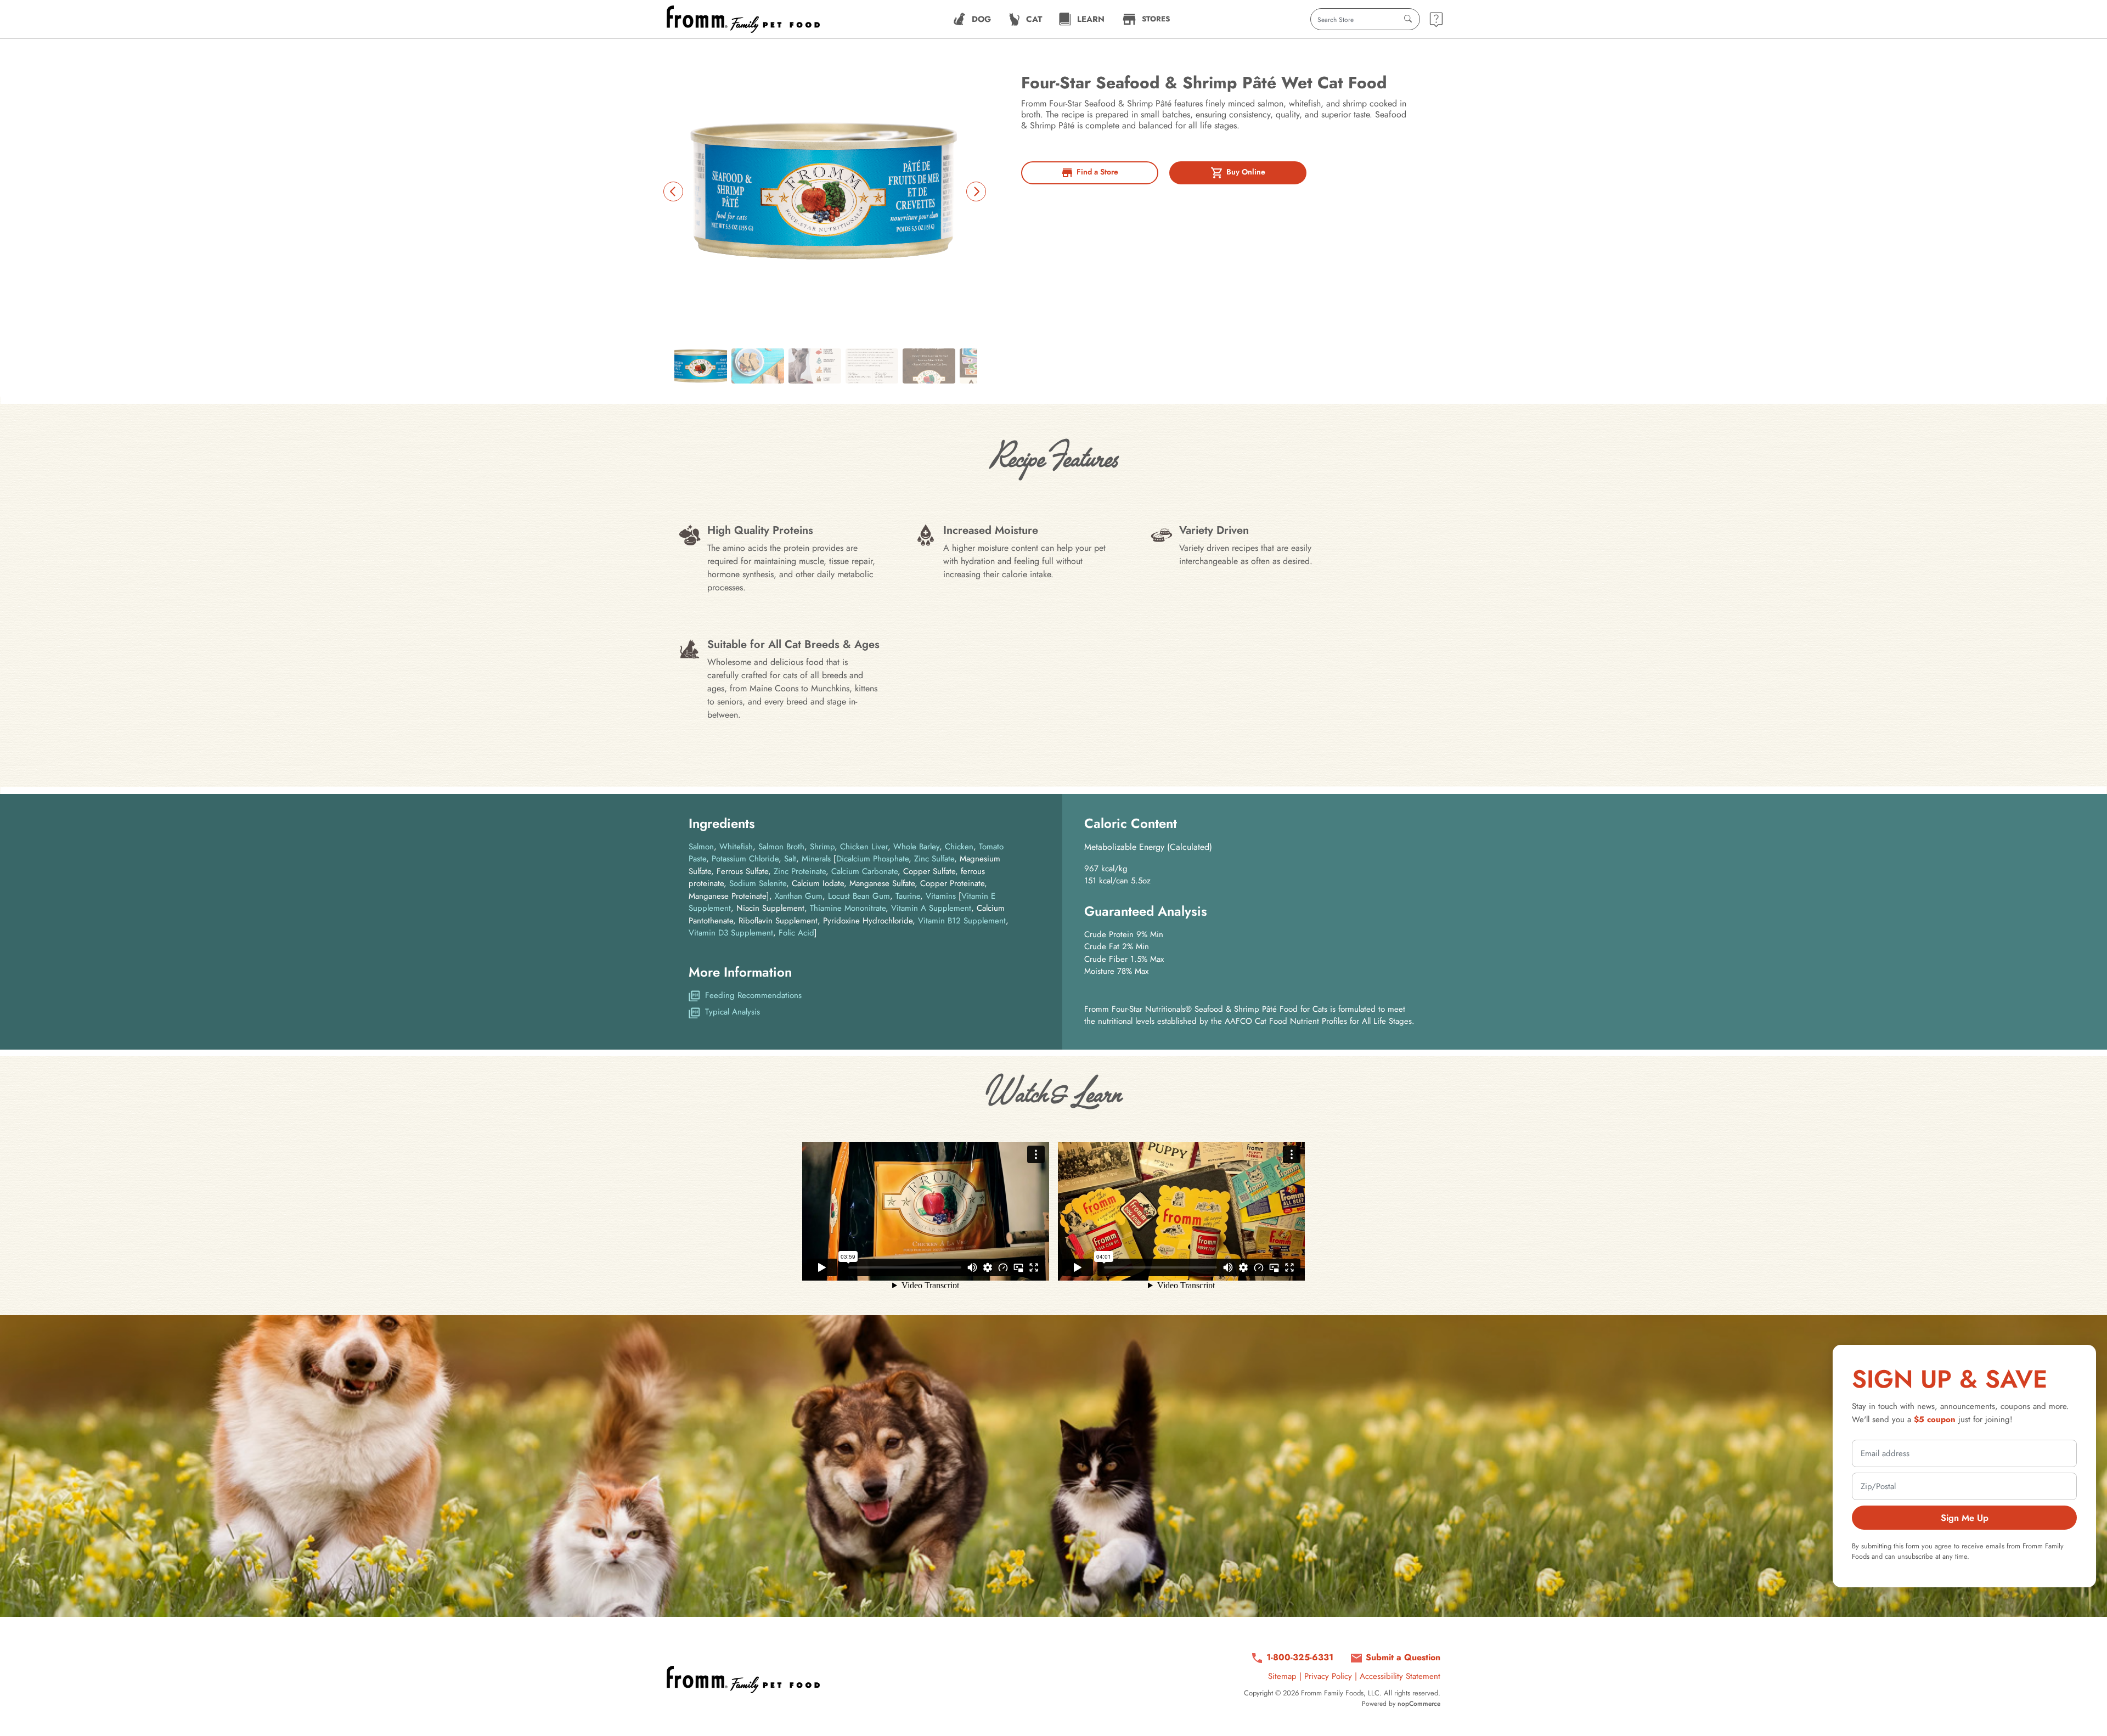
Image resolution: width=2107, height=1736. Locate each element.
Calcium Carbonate (864, 871)
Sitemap (1282, 1676)
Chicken (959, 847)
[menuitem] (972, 19)
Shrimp (822, 847)
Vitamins (941, 896)
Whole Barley (916, 847)
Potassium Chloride (745, 859)
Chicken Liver (864, 847)
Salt (790, 859)
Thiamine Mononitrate (848, 908)
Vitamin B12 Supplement (962, 921)
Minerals (816, 859)
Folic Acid (796, 933)
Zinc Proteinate (800, 871)
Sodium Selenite (758, 883)
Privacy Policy (1328, 1676)
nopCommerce (1419, 1704)
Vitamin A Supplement (931, 908)
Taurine (908, 896)
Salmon (701, 847)
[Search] (1408, 19)
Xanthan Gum (799, 896)
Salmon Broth (781, 847)
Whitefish (736, 847)
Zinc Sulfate (934, 859)
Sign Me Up (1965, 1518)
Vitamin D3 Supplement (731, 933)
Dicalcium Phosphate (872, 859)
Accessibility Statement (1400, 1676)
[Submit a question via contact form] (1436, 19)
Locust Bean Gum (859, 896)
